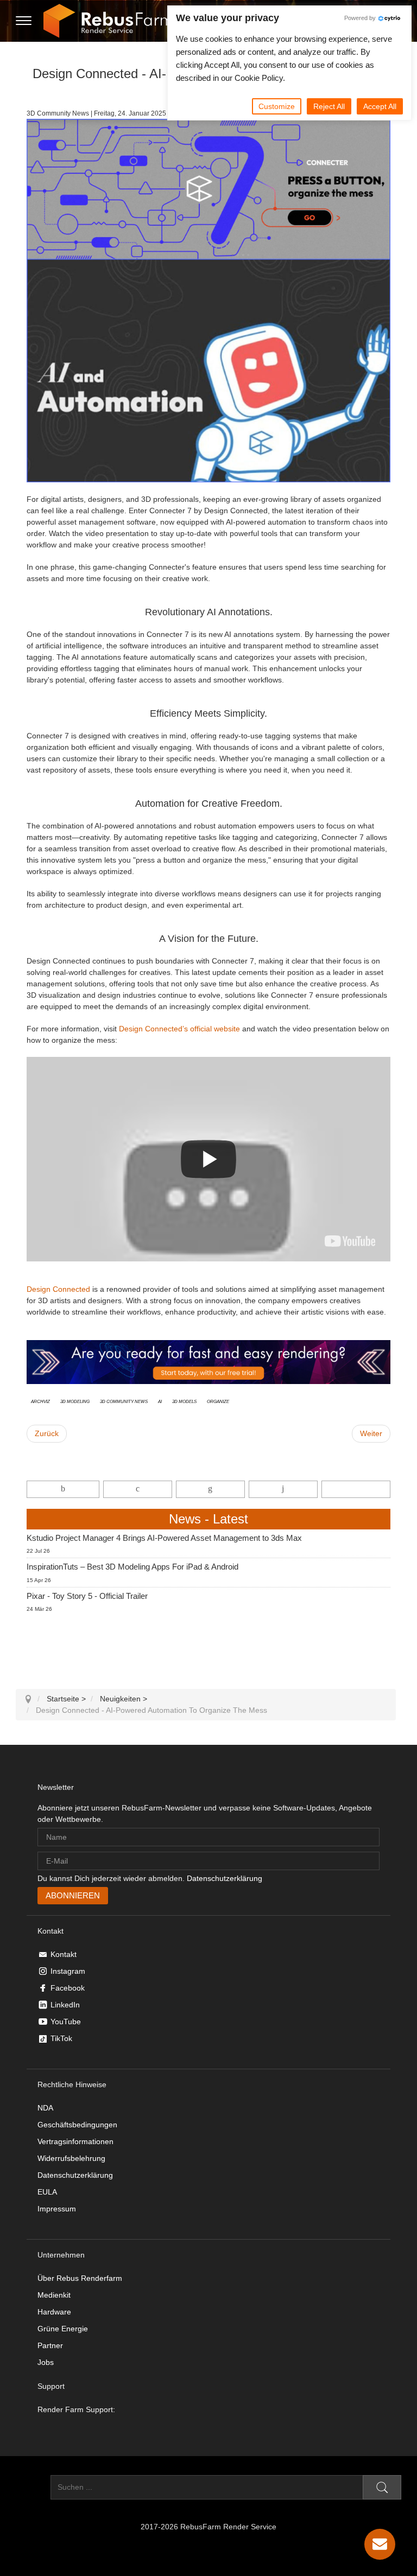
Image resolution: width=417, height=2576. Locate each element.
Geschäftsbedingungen (77, 2125)
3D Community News (124, 1401)
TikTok (61, 2038)
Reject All (329, 106)
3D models (184, 1401)
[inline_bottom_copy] (356, 1489)
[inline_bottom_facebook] (63, 1489)
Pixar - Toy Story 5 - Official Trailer (87, 1596)
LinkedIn (65, 2005)
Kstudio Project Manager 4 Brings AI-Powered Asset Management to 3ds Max (164, 1538)
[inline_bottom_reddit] (283, 1489)
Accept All (380, 106)
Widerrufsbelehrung (71, 2158)
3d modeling (75, 1401)
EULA (47, 2192)
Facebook (68, 1988)
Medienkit (54, 2295)
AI (160, 1401)
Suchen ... (33, 2487)
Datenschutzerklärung (225, 1878)
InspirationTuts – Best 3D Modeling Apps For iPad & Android (132, 1567)
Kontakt (64, 1954)
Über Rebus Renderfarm (80, 2278)
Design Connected (58, 1289)
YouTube (66, 2022)
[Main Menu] (24, 21)
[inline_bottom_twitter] (138, 1489)
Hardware (54, 2312)
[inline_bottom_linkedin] (210, 1489)
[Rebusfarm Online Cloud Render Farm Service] (108, 21)
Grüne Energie (63, 2329)
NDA (45, 2108)
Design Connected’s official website (179, 1029)
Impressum (57, 2209)
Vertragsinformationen (75, 2141)
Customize (277, 106)
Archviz (40, 1401)
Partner (50, 2345)
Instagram (68, 1971)
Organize (218, 1401)
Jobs (46, 2362)
